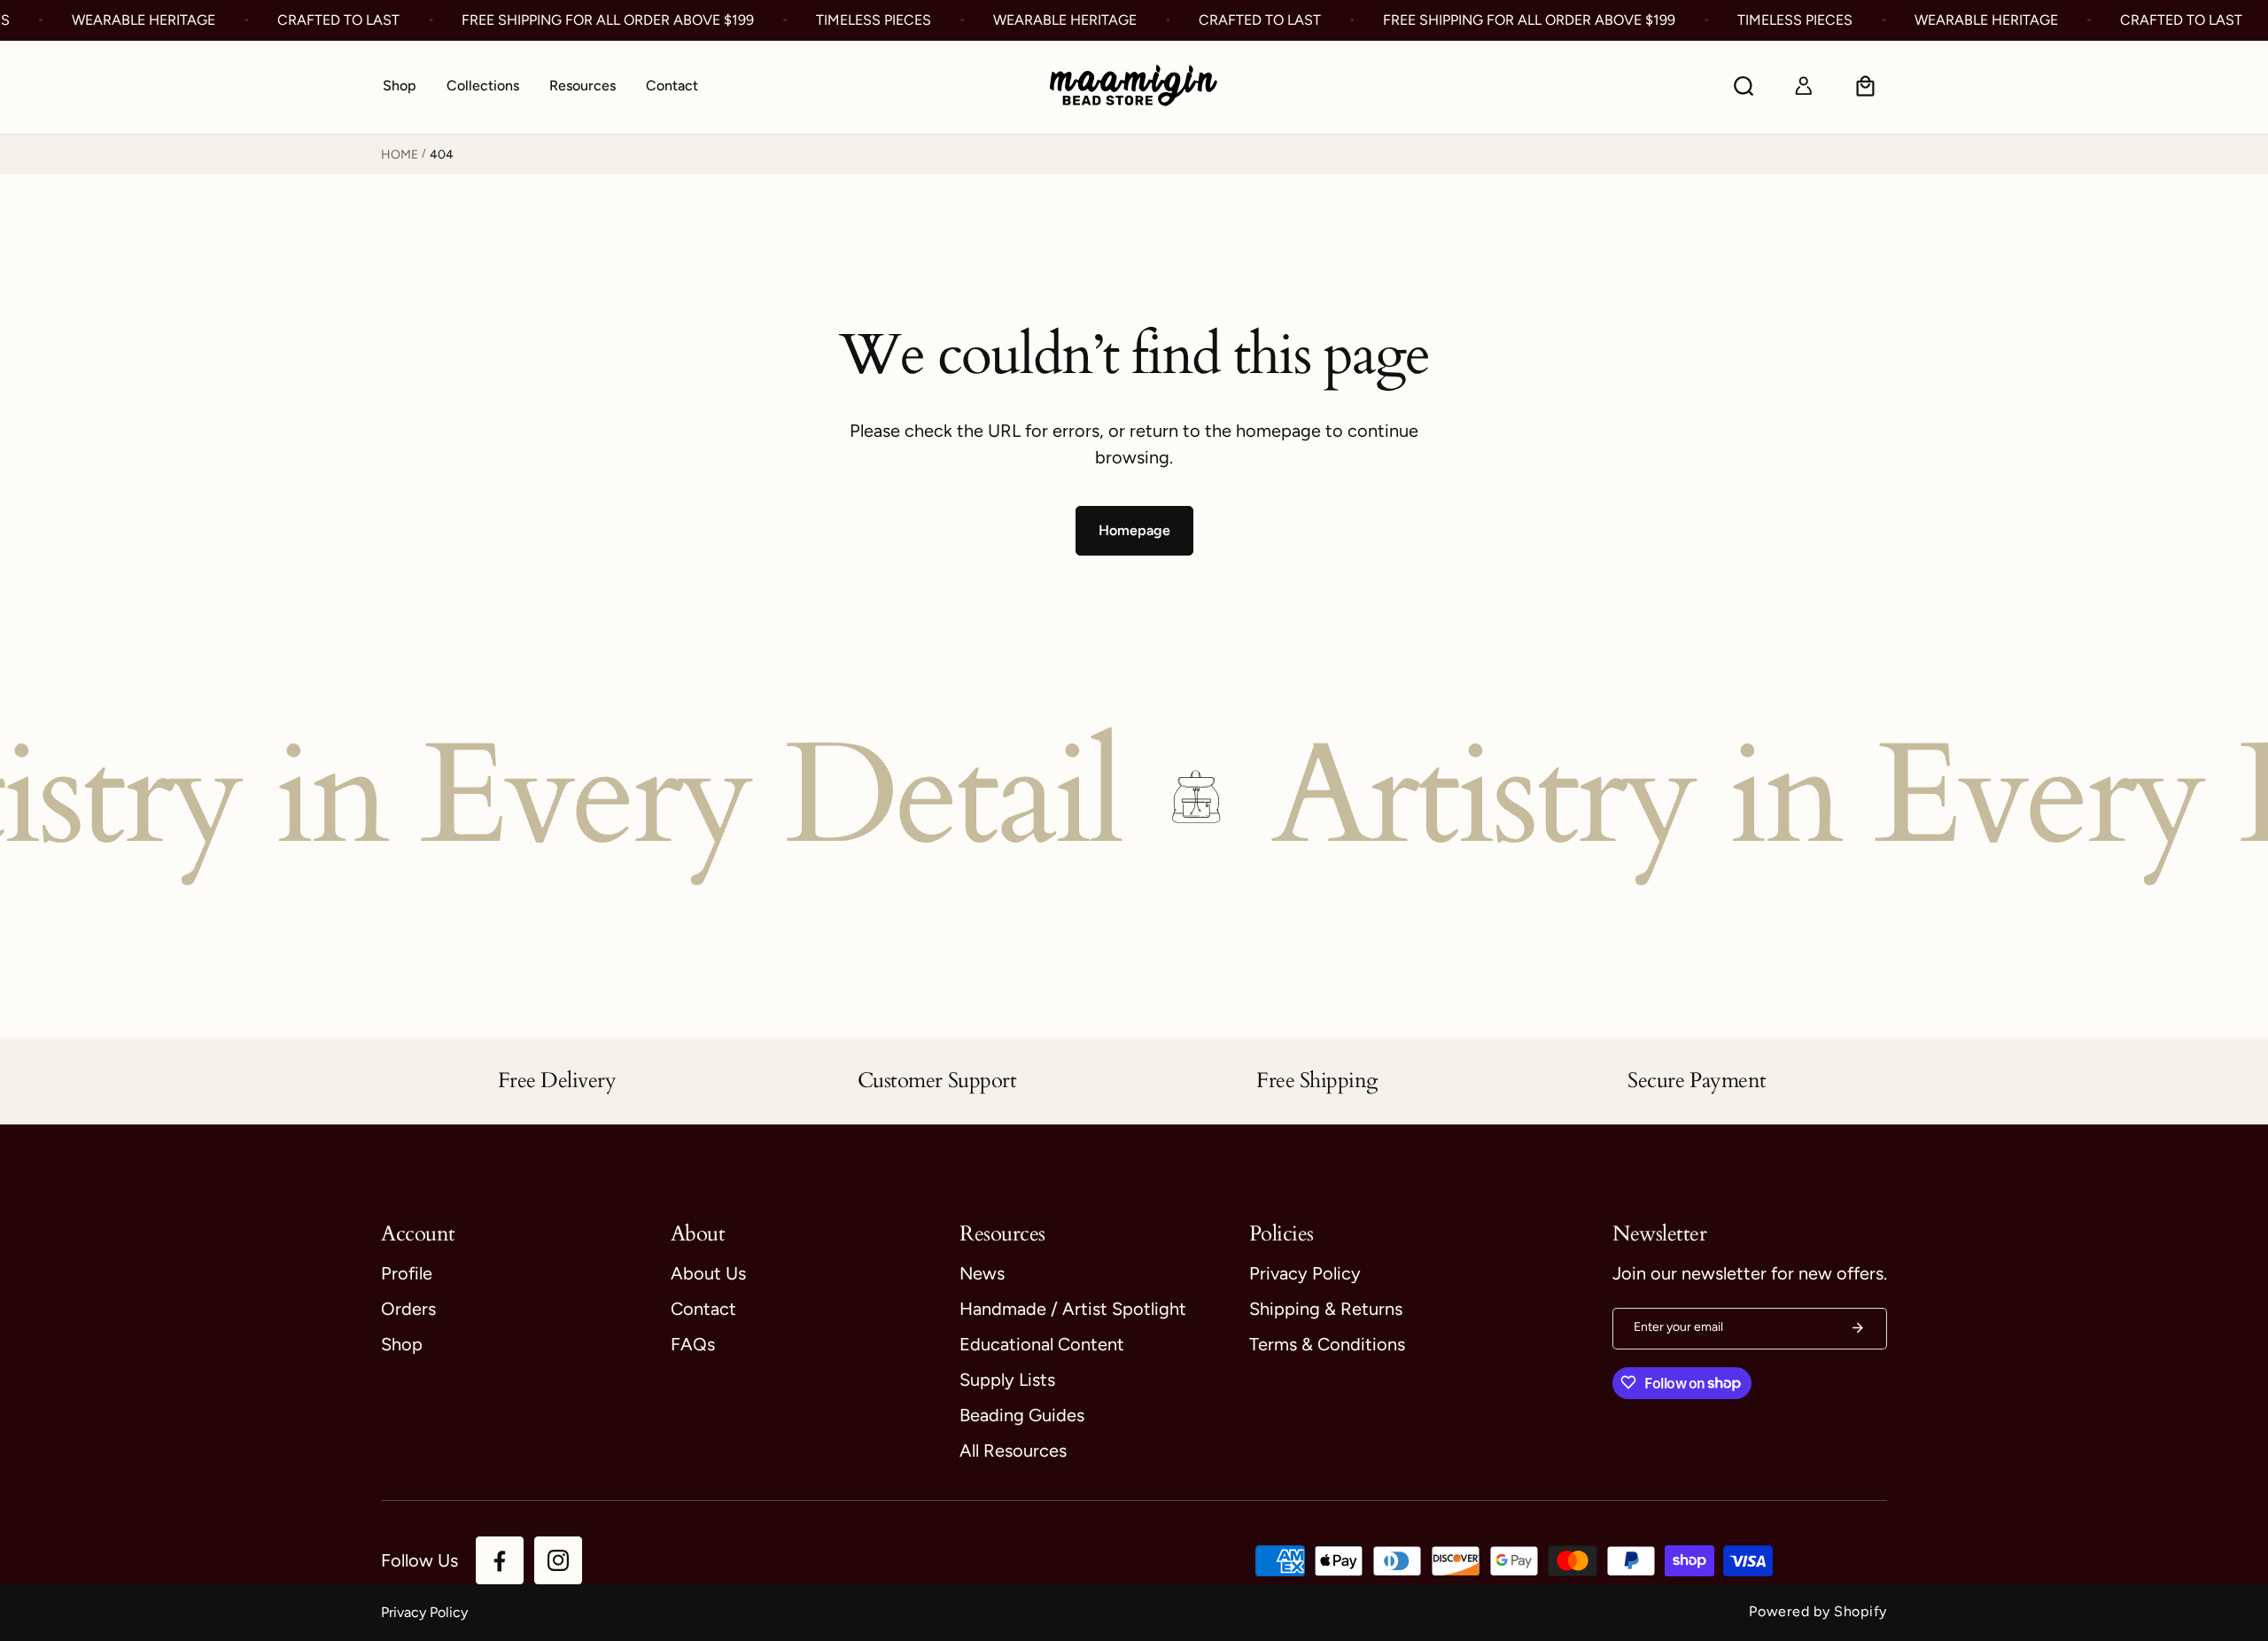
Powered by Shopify (1818, 1611)
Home (400, 155)
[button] (483, 87)
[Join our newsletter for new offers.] (1858, 1328)
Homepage (1134, 530)
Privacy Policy (424, 1612)
